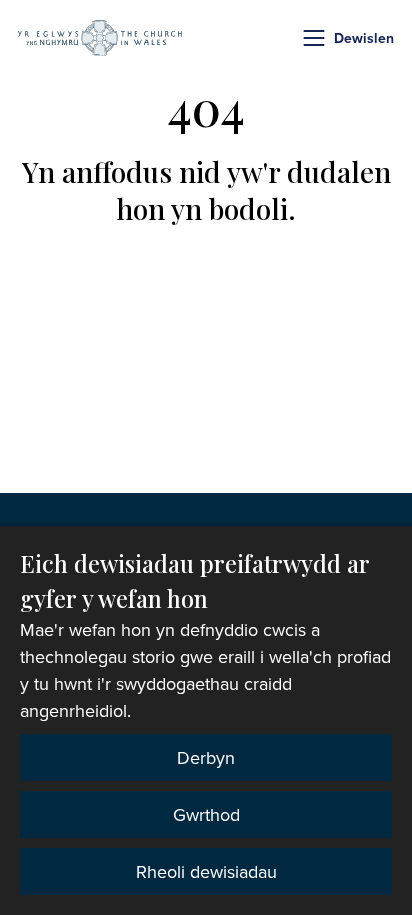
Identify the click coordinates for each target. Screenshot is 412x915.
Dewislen (364, 38)
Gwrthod (206, 814)
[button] (314, 38)
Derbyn (206, 757)
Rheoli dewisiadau (206, 871)
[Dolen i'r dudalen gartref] (100, 38)
